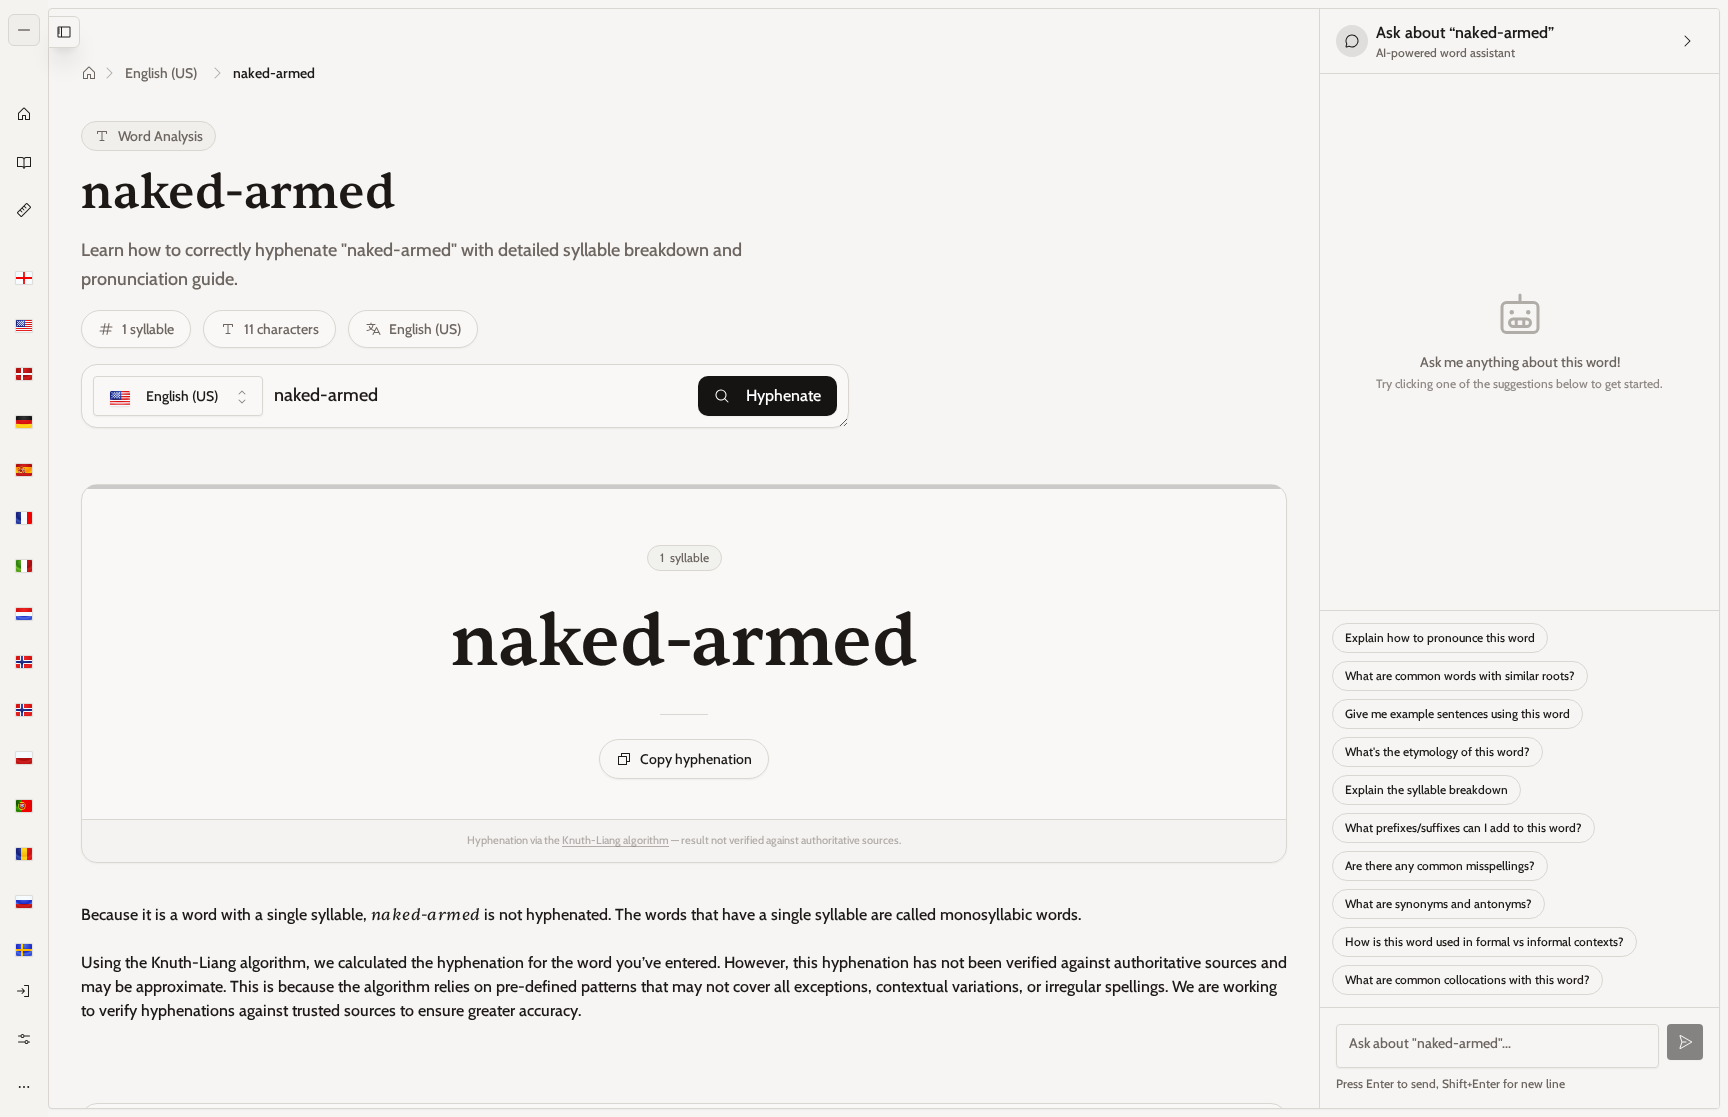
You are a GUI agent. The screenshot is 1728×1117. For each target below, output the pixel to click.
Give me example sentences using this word (1457, 713)
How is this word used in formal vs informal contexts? (1484, 941)
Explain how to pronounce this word (1440, 637)
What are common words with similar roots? (1460, 675)
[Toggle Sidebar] (48, 558)
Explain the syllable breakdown (1426, 789)
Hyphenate (783, 395)
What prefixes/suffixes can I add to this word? (1463, 827)
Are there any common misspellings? (1440, 865)
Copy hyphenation (696, 759)
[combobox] (178, 396)
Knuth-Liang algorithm (615, 840)
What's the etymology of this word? (1437, 751)
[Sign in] (24, 991)
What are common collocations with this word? (1467, 979)
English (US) (161, 73)
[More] (24, 1087)
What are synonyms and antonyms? (1438, 903)
